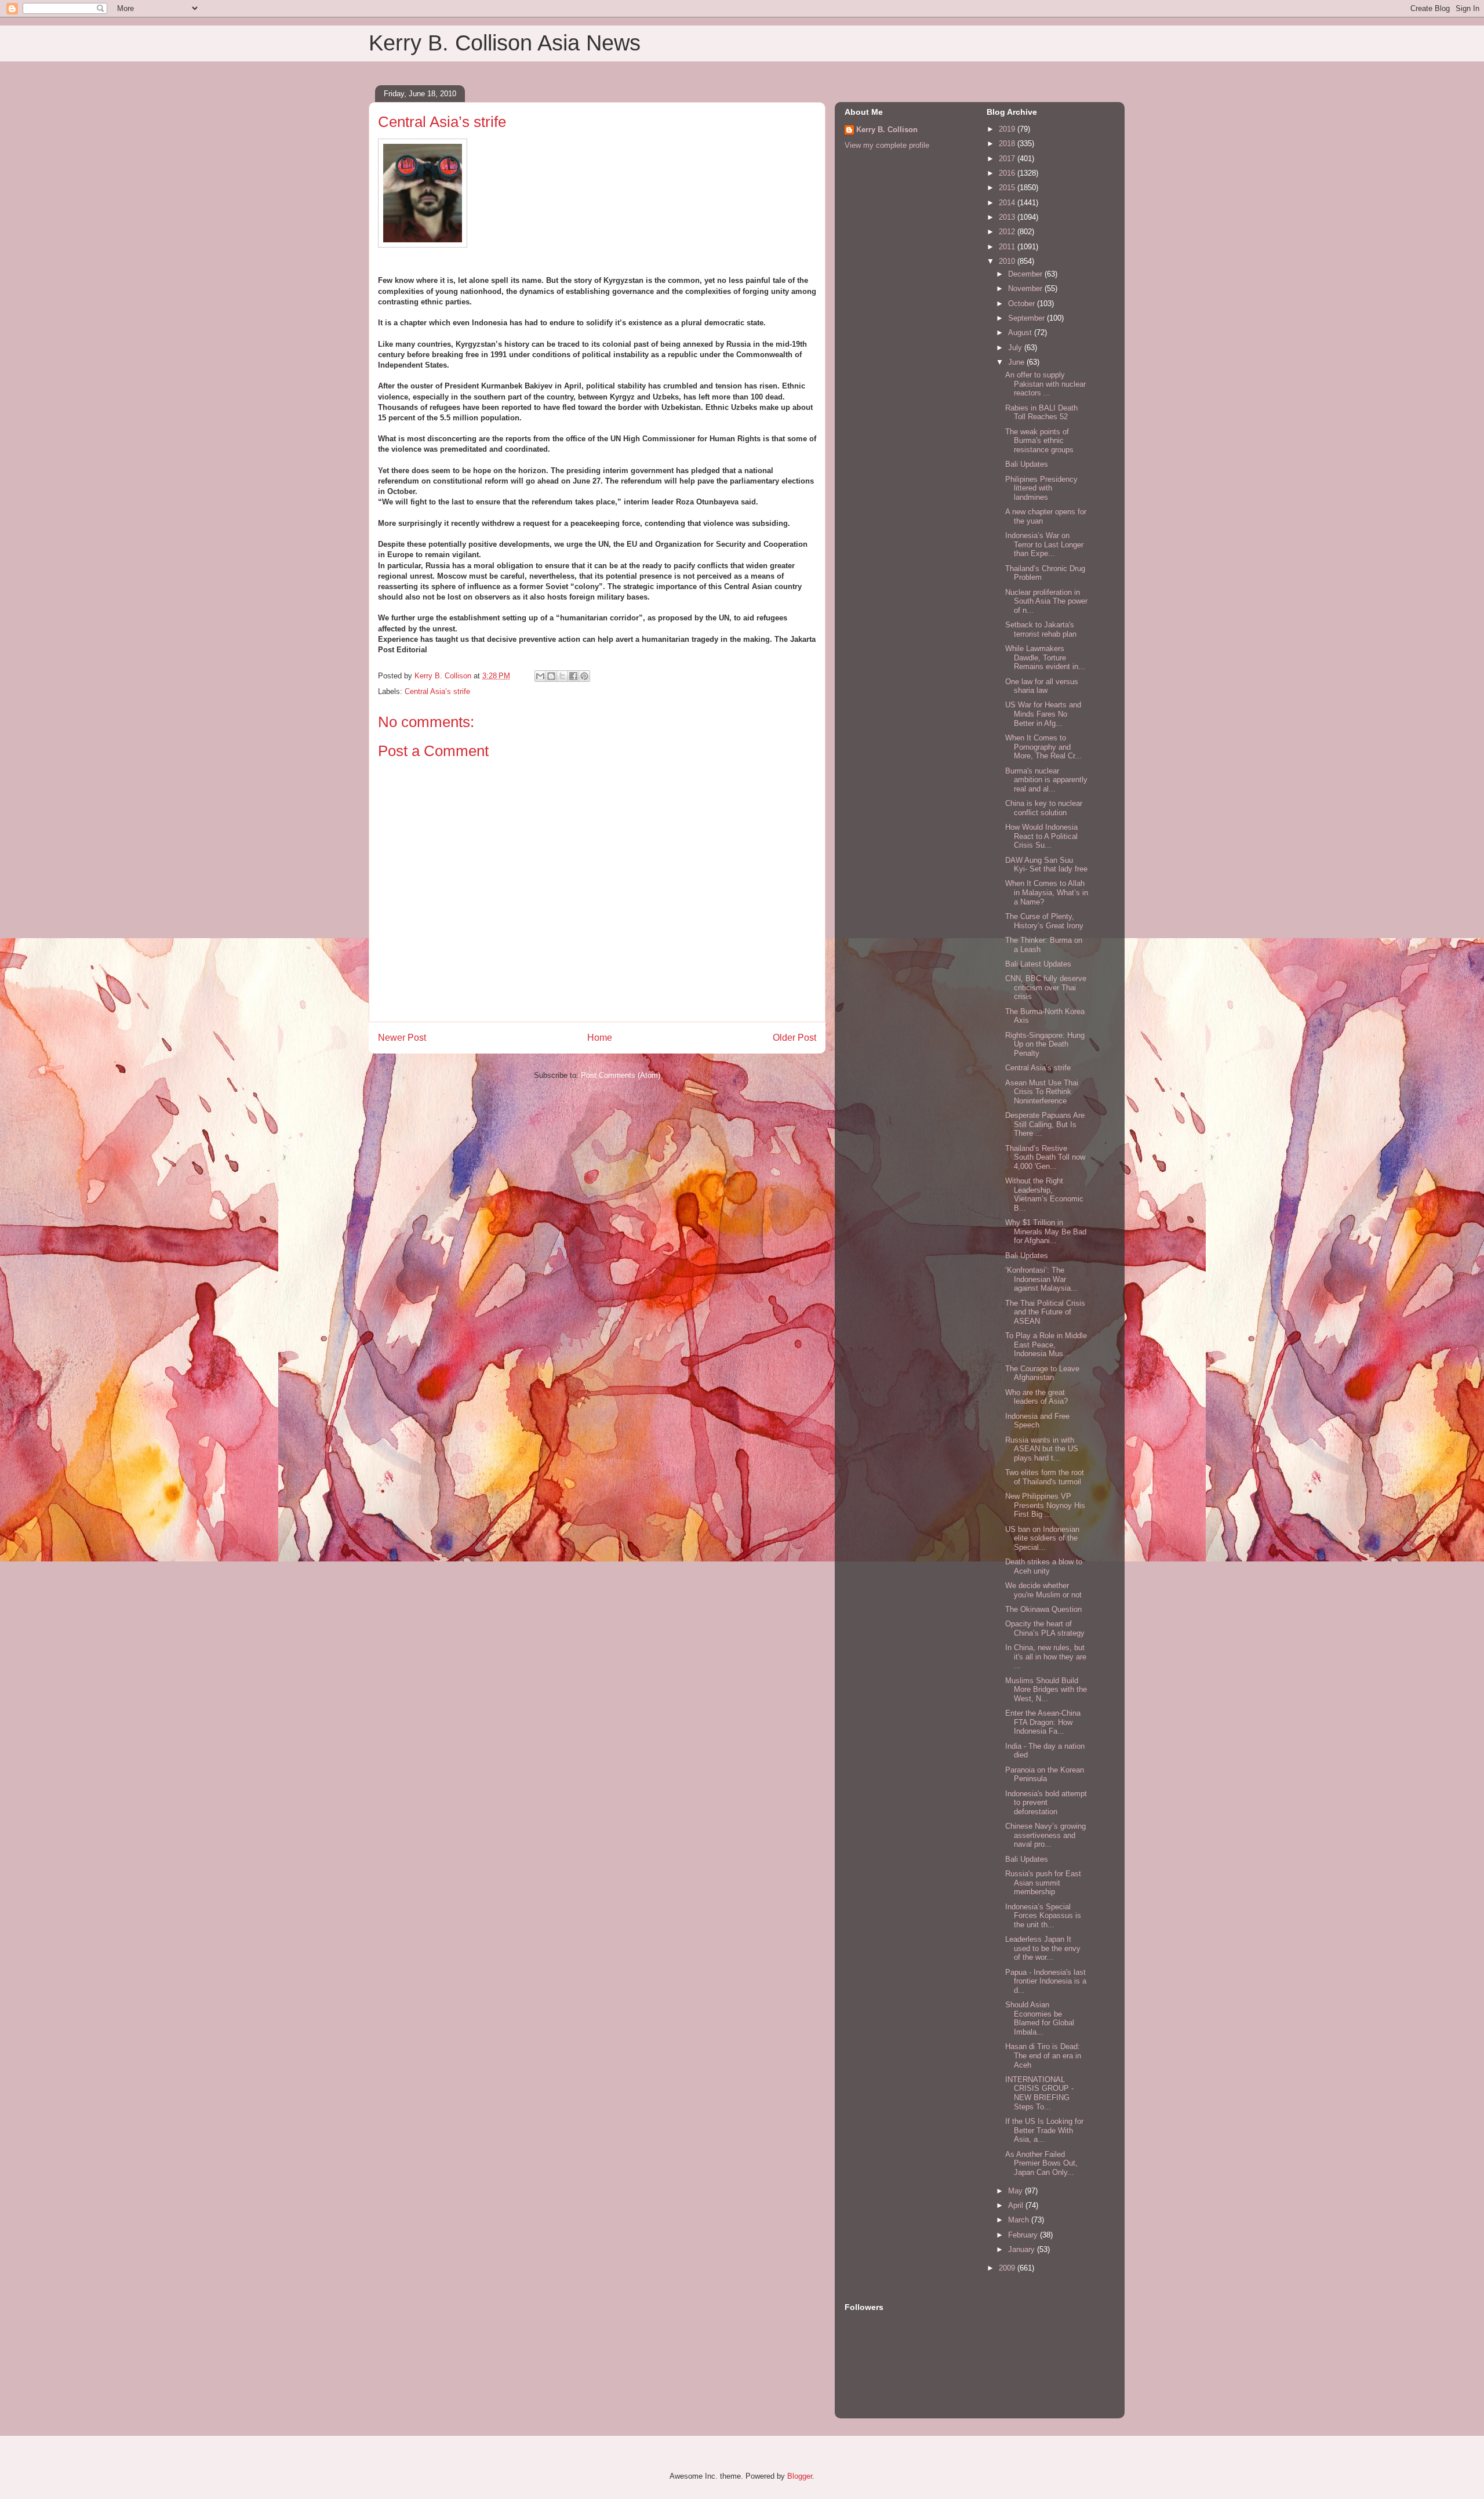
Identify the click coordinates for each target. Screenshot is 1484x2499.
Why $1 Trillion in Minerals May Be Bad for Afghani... (1046, 1232)
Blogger (800, 2476)
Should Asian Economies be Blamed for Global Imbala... (1040, 2018)
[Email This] (540, 676)
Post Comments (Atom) (621, 1075)
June (1017, 362)
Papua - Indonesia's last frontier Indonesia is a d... (1046, 1981)
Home (600, 1038)
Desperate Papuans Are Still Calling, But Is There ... (1045, 1124)
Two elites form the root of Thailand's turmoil (1045, 1477)
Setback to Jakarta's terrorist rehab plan (1041, 629)
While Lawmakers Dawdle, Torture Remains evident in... (1045, 658)
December (1026, 274)
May (1016, 2191)
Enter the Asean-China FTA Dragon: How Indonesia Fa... (1043, 1722)
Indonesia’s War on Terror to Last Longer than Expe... (1044, 544)
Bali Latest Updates (1038, 964)
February (1024, 2235)
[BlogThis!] (551, 676)
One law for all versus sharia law (1042, 686)
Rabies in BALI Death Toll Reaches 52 (1041, 413)
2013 (1008, 217)
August (1021, 333)
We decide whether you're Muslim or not (1043, 1590)
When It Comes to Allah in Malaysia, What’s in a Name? (1047, 892)
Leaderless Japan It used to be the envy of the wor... (1043, 1948)
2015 (1008, 188)
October (1023, 304)
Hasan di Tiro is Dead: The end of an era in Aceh (1043, 2055)
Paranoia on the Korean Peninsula (1045, 1775)
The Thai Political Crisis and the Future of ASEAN (1045, 1312)
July (1016, 348)
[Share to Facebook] (573, 676)
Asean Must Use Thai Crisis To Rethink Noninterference (1042, 1092)
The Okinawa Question (1043, 1609)
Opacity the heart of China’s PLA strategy (1045, 1628)
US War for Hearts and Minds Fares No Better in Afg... (1043, 714)
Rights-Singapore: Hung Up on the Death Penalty (1045, 1044)
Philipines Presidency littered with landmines (1041, 488)
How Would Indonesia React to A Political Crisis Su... (1041, 836)
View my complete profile (887, 145)
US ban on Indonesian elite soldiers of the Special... (1042, 1538)
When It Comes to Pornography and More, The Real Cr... (1043, 747)
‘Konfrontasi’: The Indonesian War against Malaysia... (1041, 1279)
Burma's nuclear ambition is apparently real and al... (1046, 780)
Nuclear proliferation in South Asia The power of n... (1046, 601)
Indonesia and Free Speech (1037, 1421)
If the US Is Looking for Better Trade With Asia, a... (1044, 2130)
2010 (1008, 261)
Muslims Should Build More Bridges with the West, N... (1046, 1690)
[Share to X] (562, 676)
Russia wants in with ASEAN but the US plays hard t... (1042, 1449)
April (1017, 2205)
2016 (1008, 173)
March (1020, 2220)
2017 (1008, 159)
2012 (1008, 232)
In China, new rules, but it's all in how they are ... (1046, 1657)
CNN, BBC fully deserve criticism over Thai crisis (1046, 987)
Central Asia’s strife (437, 691)
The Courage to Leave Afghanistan (1042, 1373)
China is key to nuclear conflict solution (1044, 808)
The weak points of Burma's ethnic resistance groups (1039, 441)
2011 (1008, 247)
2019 (1008, 129)
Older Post (794, 1038)
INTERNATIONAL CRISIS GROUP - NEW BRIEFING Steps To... (1039, 2093)
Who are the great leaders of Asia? (1036, 1397)
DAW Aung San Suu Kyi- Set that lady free (1046, 865)
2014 (1008, 203)
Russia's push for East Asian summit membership (1043, 1883)
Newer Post (402, 1038)
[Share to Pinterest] (584, 676)
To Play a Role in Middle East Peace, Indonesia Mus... (1046, 1345)
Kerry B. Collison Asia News (505, 43)
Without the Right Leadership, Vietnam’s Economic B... (1044, 1194)
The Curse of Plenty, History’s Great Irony (1044, 921)
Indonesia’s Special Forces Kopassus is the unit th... (1043, 1916)
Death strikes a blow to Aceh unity (1044, 1566)
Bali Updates (1027, 464)
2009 (1008, 2268)
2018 (1008, 144)
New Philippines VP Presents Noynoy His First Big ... (1045, 1505)
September (1027, 318)
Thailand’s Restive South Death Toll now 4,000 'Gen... (1045, 1157)
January (1023, 2249)
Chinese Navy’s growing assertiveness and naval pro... (1045, 1835)
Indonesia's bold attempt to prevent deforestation (1046, 1803)
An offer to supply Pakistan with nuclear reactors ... (1045, 384)
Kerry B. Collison (887, 130)
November (1026, 288)
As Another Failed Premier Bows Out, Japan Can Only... (1041, 2163)
